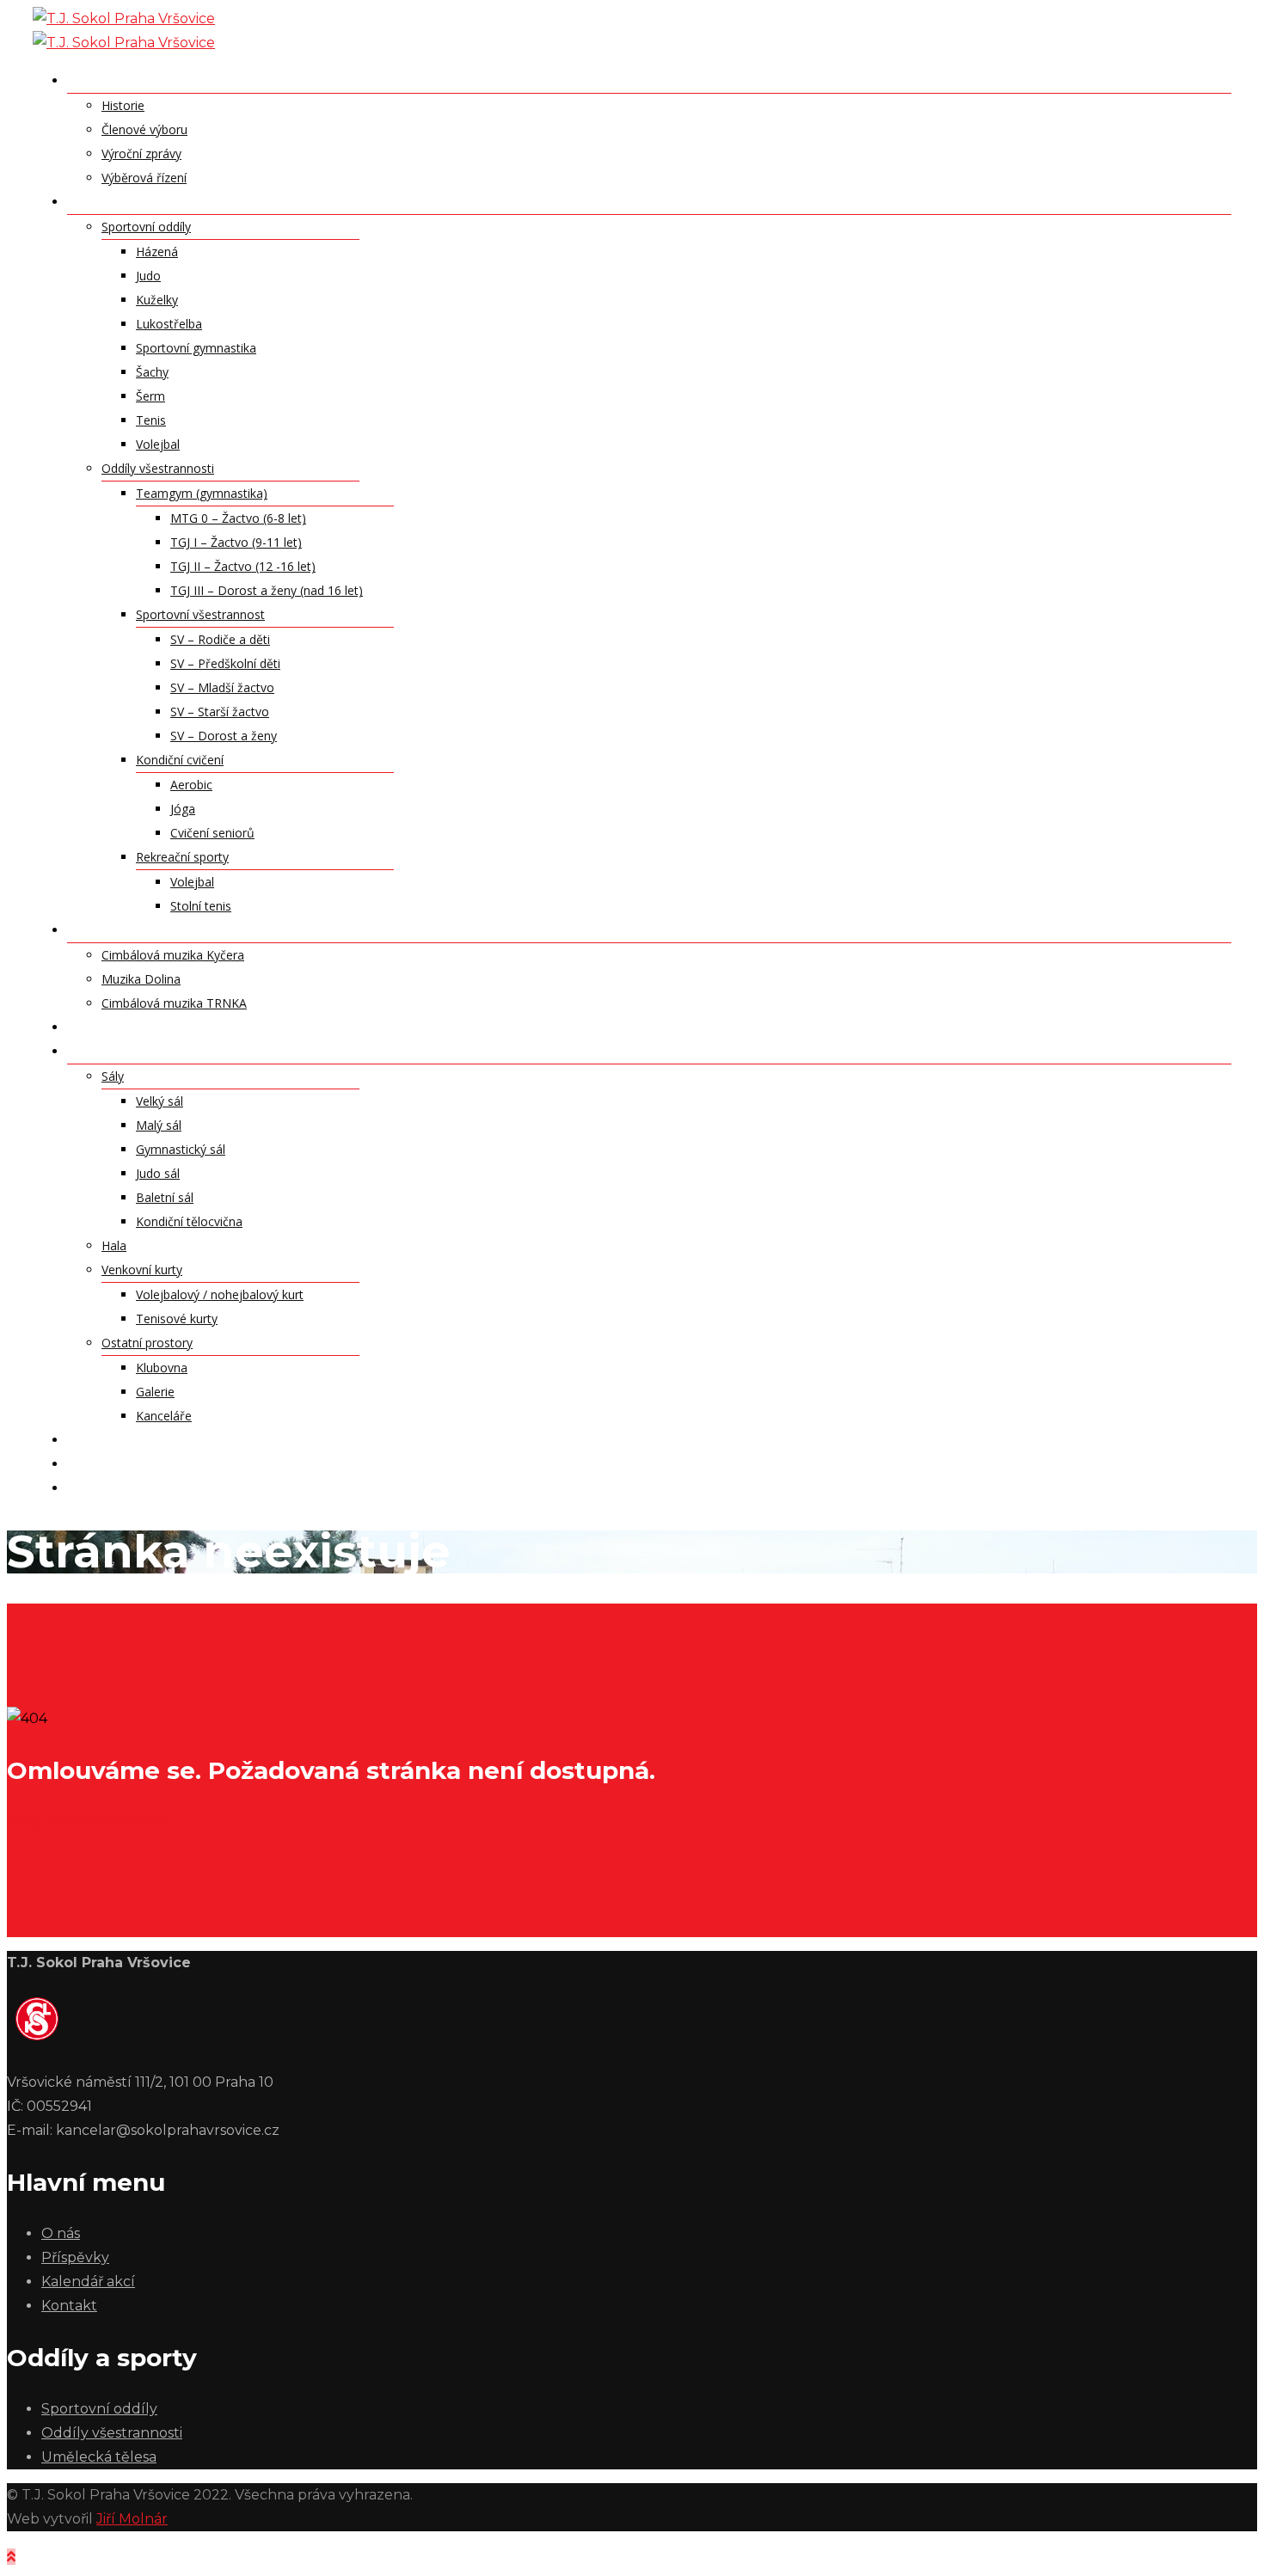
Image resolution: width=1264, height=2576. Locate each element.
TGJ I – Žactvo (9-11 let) (236, 542)
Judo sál (158, 1173)
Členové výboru (144, 129)
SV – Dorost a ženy (224, 736)
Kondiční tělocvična (189, 1221)
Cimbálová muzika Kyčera (173, 955)
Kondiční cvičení (180, 760)
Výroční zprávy (141, 153)
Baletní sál (165, 1197)
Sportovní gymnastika (196, 348)
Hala (114, 1245)
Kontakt (101, 1463)
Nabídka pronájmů (135, 1051)
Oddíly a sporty (127, 201)
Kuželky (157, 300)
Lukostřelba (169, 324)
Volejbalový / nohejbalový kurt (220, 1294)
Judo (148, 276)
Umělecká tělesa (128, 929)
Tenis (151, 420)
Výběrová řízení (144, 178)
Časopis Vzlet (117, 1487)
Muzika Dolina (141, 979)
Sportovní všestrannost (200, 614)
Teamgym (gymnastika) (202, 493)
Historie (123, 105)
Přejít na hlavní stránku (88, 1822)
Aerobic (191, 785)
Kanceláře (164, 1416)
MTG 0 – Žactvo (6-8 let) (238, 518)
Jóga (183, 809)
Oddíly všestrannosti (158, 468)
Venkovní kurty (142, 1270)
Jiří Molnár (132, 2519)
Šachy (152, 372)
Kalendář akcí (119, 1439)
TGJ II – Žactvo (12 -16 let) (243, 566)
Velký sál (160, 1101)
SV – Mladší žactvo (222, 687)
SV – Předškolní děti (225, 663)
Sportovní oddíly (146, 227)
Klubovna (162, 1368)
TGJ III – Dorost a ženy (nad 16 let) (267, 590)
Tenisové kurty (177, 1319)
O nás (88, 80)
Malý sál (159, 1125)
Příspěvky (102, 1027)
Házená (157, 251)
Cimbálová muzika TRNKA (174, 1003)
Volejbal (158, 444)
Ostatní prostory (147, 1343)
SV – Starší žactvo (220, 711)
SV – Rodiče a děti (220, 639)
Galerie (155, 1392)
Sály (113, 1076)
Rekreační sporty (182, 857)
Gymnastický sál (181, 1149)
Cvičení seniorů (212, 833)
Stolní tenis (201, 906)
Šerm (150, 396)
